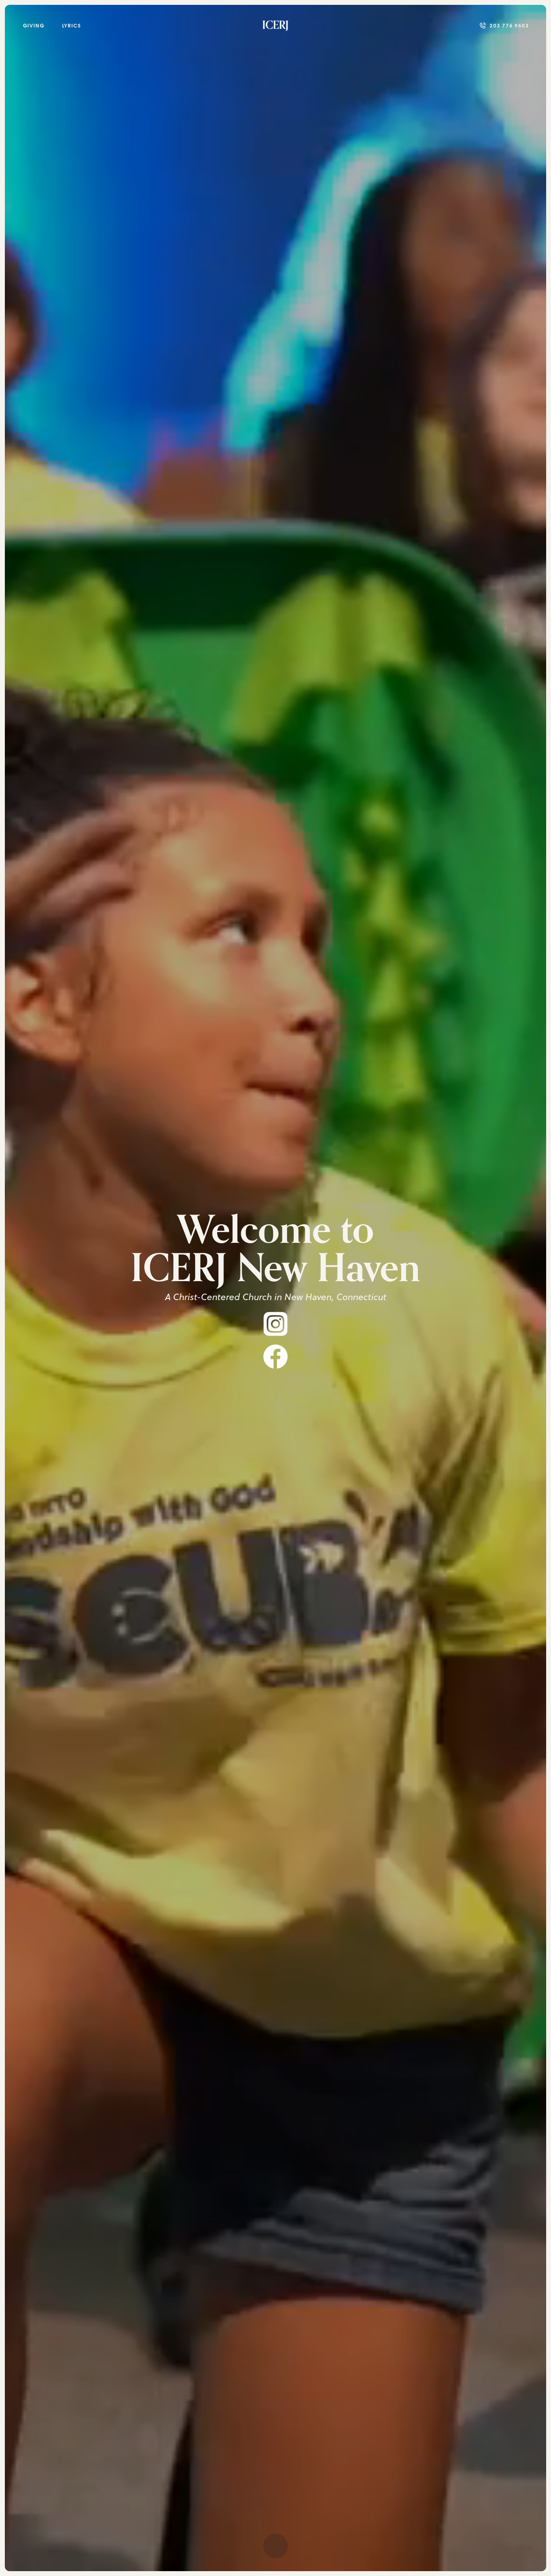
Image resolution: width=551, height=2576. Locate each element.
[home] (275, 25)
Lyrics (72, 26)
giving (34, 26)
